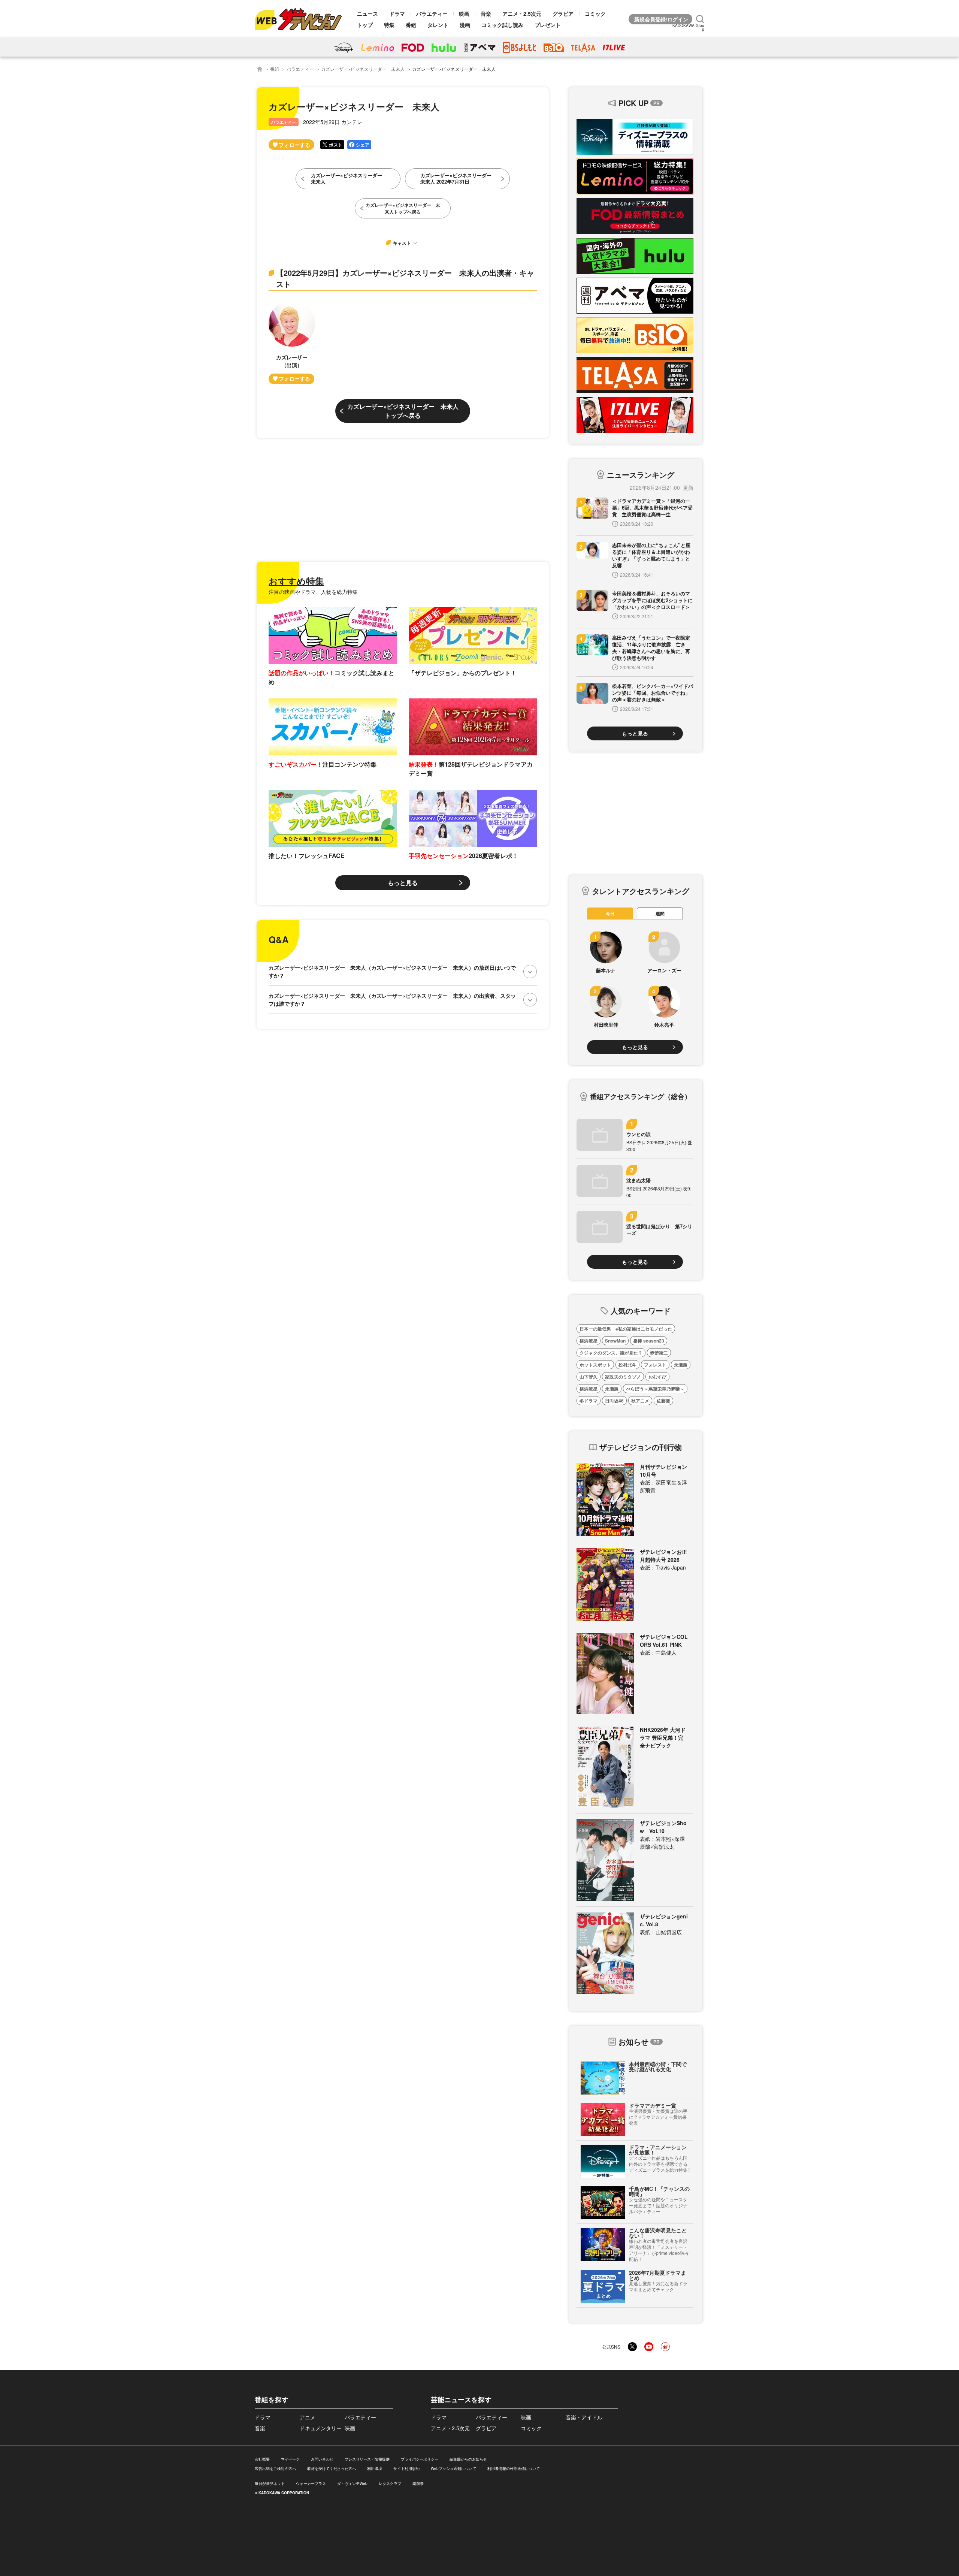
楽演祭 (418, 2483)
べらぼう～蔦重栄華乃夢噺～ (655, 1389)
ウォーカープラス (311, 2483)
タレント (438, 25)
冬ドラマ (589, 1401)
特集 (389, 25)
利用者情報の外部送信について (514, 2468)
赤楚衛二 (659, 1353)
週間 (660, 913)
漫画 (465, 25)
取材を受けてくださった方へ (332, 2468)
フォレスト (655, 1365)
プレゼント (548, 25)
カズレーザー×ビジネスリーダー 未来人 (363, 69)
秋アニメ (640, 1401)
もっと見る (403, 883)
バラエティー (432, 13)
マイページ (290, 2459)
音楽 (486, 13)
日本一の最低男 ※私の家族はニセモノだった (626, 1329)
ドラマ (397, 13)
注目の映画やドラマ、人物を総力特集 (313, 592)
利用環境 (375, 2468)
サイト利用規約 (406, 2468)
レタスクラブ (390, 2483)
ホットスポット (595, 1365)
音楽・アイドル (584, 2417)
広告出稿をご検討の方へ (275, 2468)
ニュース (367, 13)
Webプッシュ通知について (453, 2468)
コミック (595, 13)
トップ (365, 25)
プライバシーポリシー (420, 2459)
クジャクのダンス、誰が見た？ (611, 1353)
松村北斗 (627, 1365)
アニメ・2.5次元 (522, 13)
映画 (464, 13)
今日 (610, 913)
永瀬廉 (681, 1365)
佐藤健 (663, 1401)
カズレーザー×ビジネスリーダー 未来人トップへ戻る (403, 411)
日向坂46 (614, 1401)
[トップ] (260, 69)
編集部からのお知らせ (468, 2459)
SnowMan (615, 1341)
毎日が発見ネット (270, 2483)
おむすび (657, 1377)
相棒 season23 (649, 1341)
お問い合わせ (322, 2459)
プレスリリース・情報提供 (367, 2459)
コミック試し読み (502, 25)
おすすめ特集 (296, 581)
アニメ (308, 2417)
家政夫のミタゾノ (623, 1377)
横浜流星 (589, 1341)
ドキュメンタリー (321, 2428)
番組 (411, 25)
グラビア (563, 13)
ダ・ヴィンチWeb (352, 2483)
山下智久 (589, 1377)
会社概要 (262, 2459)
